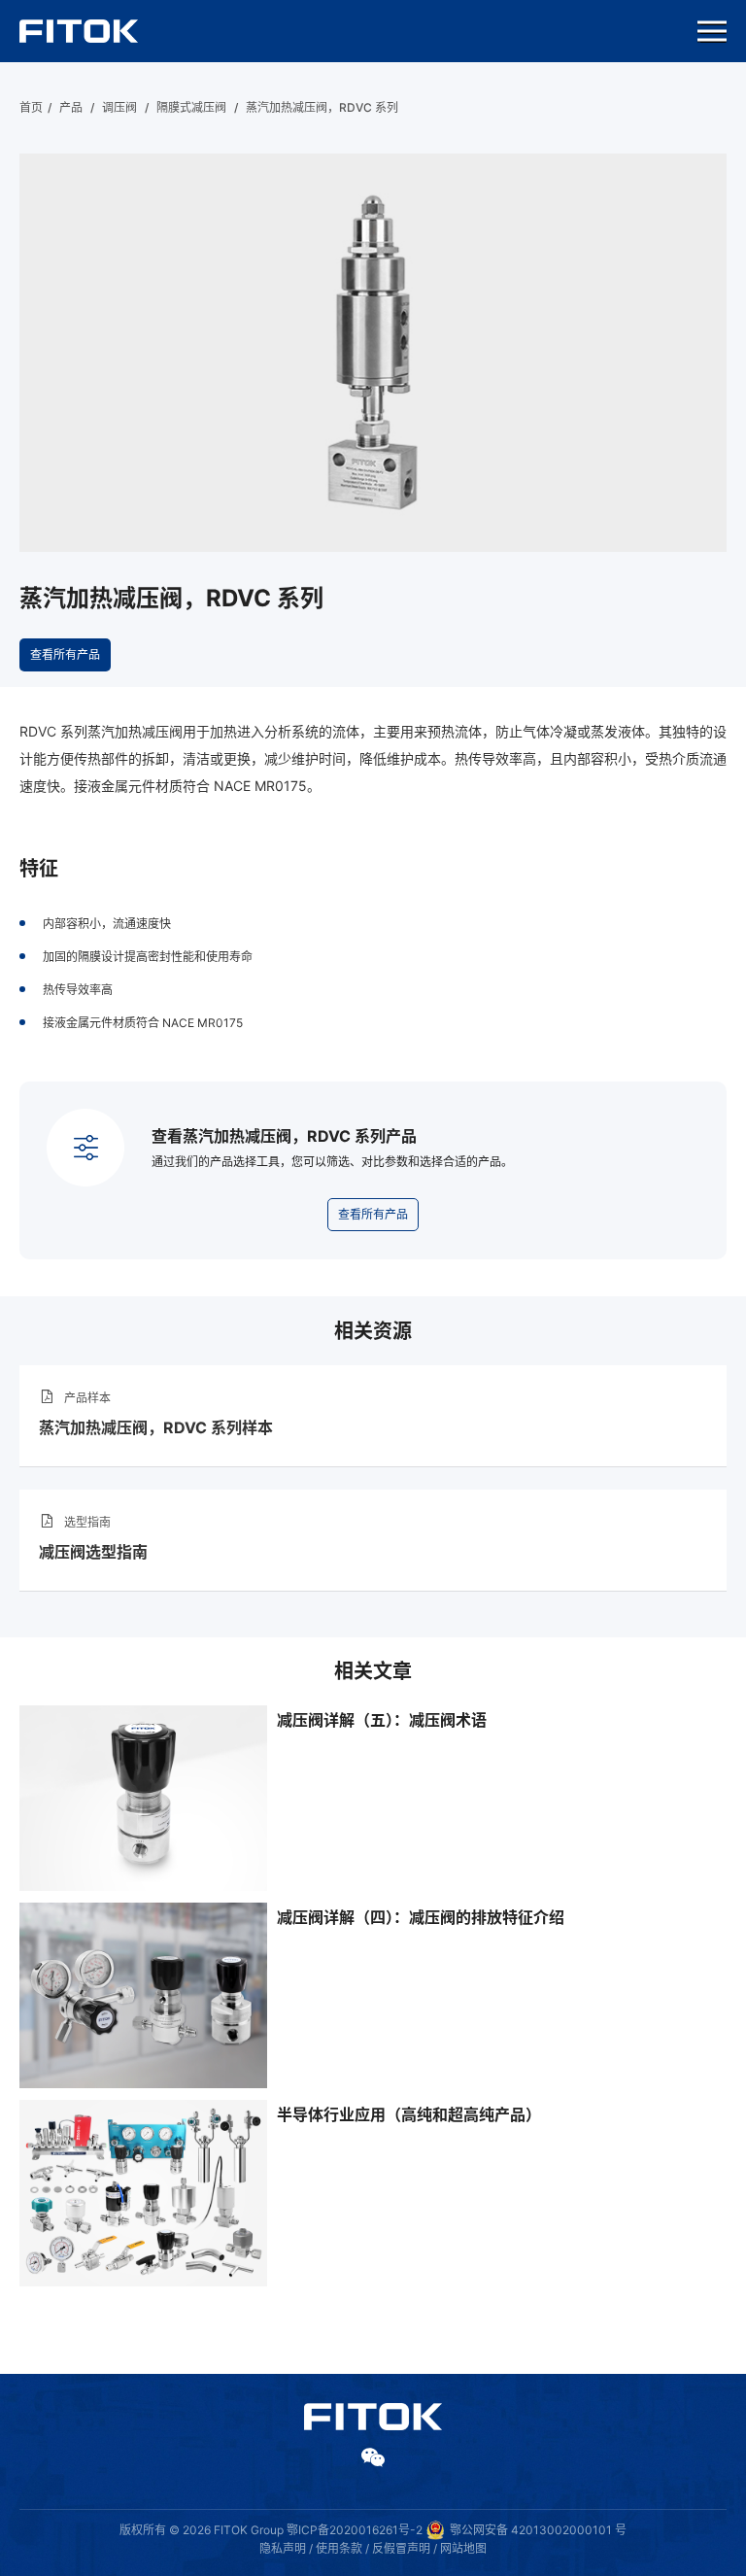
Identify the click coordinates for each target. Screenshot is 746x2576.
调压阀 (119, 107)
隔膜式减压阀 (191, 107)
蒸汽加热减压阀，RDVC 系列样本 (156, 1427)
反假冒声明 (401, 2548)
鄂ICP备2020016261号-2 (355, 2530)
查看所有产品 (65, 654)
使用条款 (339, 2548)
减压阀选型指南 (93, 1552)
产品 (71, 107)
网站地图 (463, 2548)
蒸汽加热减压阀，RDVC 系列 (322, 107)
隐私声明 (283, 2548)
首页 (31, 107)
